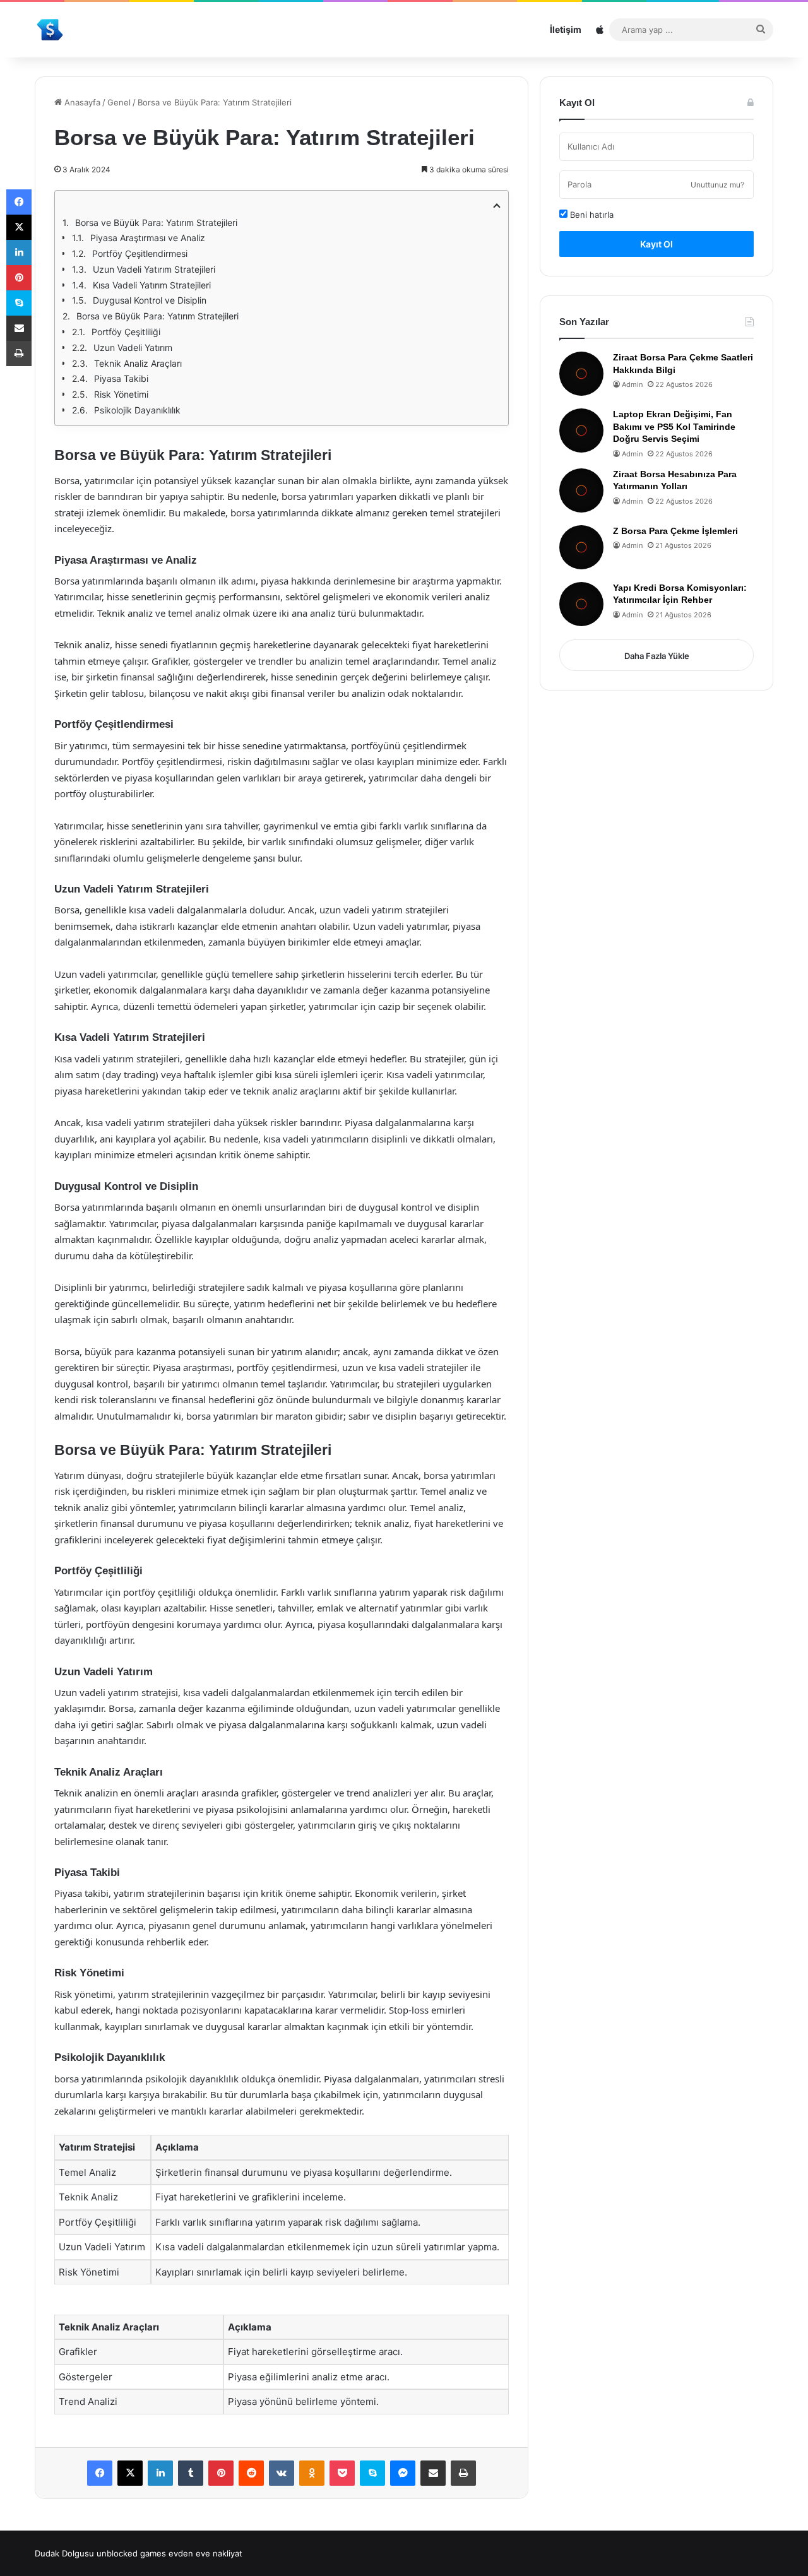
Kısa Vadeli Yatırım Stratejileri (152, 285)
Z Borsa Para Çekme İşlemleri (675, 531)
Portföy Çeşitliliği (126, 332)
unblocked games (131, 2553)
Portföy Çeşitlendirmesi (140, 253)
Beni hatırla (591, 215)
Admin (632, 384)
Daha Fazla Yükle (657, 656)
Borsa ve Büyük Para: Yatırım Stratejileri (156, 223)
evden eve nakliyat (205, 2553)
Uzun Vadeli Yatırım (133, 347)
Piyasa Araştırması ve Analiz (148, 238)
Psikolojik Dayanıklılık (137, 410)
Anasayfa (81, 102)
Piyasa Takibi (121, 378)
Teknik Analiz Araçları (138, 363)
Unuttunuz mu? (717, 185)
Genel (119, 102)
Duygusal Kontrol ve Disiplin (150, 300)
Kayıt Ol (656, 244)
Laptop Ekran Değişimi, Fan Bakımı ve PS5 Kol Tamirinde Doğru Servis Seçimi (674, 426)
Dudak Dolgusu (64, 2553)
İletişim (566, 29)
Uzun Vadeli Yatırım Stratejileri (154, 269)
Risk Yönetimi (121, 394)
